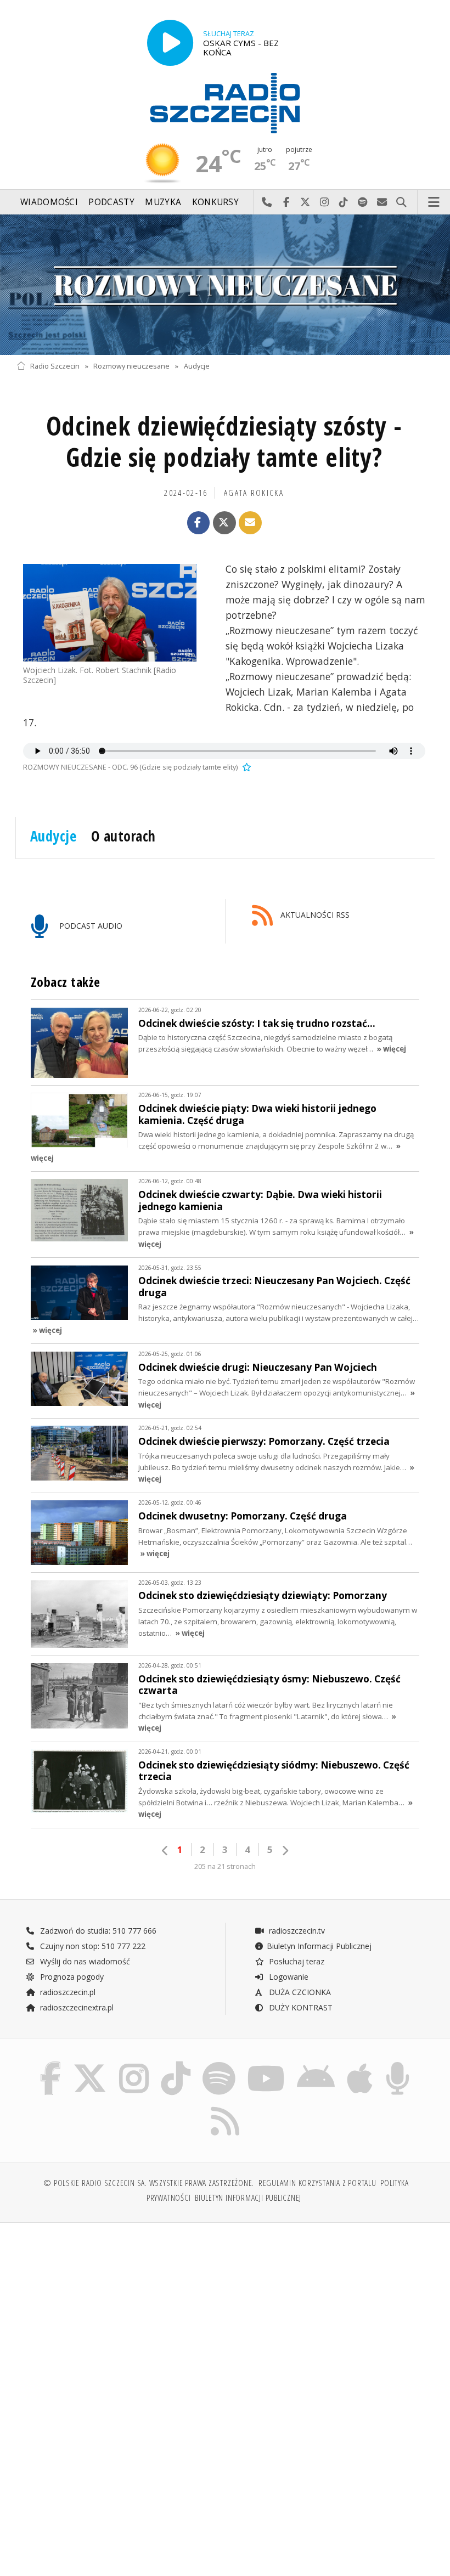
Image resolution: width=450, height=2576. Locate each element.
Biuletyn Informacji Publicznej (319, 1946)
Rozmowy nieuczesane (131, 366)
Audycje (197, 366)
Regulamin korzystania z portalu (317, 2183)
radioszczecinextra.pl (76, 2007)
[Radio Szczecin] (225, 103)
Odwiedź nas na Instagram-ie (325, 202)
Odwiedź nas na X (305, 202)
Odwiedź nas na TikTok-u (344, 202)
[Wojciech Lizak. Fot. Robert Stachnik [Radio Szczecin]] (110, 613)
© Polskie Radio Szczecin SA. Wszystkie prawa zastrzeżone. (149, 2183)
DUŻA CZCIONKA (299, 1992)
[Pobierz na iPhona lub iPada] (360, 2064)
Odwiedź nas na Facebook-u (286, 202)
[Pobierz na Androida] (316, 2064)
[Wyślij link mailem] (250, 523)
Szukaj (401, 202)
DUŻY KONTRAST (300, 2007)
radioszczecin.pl (67, 1992)
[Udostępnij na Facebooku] (199, 523)
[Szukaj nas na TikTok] (176, 2064)
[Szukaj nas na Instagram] (134, 2064)
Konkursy (215, 202)
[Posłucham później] (245, 767)
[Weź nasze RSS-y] (225, 2107)
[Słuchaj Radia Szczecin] (170, 43)
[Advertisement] (119, 2315)
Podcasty (111, 202)
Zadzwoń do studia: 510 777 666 (97, 1931)
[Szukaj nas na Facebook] (50, 2064)
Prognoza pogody (71, 1977)
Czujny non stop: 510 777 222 (92, 1946)
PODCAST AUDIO (90, 926)
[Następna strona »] (285, 1851)
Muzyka (163, 202)
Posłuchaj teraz (296, 1961)
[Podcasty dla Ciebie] (398, 2064)
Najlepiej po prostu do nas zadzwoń (267, 202)
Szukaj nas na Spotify (363, 202)
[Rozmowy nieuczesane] (225, 285)
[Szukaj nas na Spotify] (219, 2064)
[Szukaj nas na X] (90, 2064)
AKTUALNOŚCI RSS (314, 915)
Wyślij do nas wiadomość (382, 202)
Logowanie (288, 1977)
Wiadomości (49, 202)
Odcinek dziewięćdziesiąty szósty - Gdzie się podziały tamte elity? (224, 442)
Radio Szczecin (55, 366)
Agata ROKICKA (254, 493)
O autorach (123, 836)
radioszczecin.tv (296, 1931)
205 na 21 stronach (225, 1866)
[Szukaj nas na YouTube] (266, 2064)
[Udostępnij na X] (224, 523)
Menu (434, 202)
